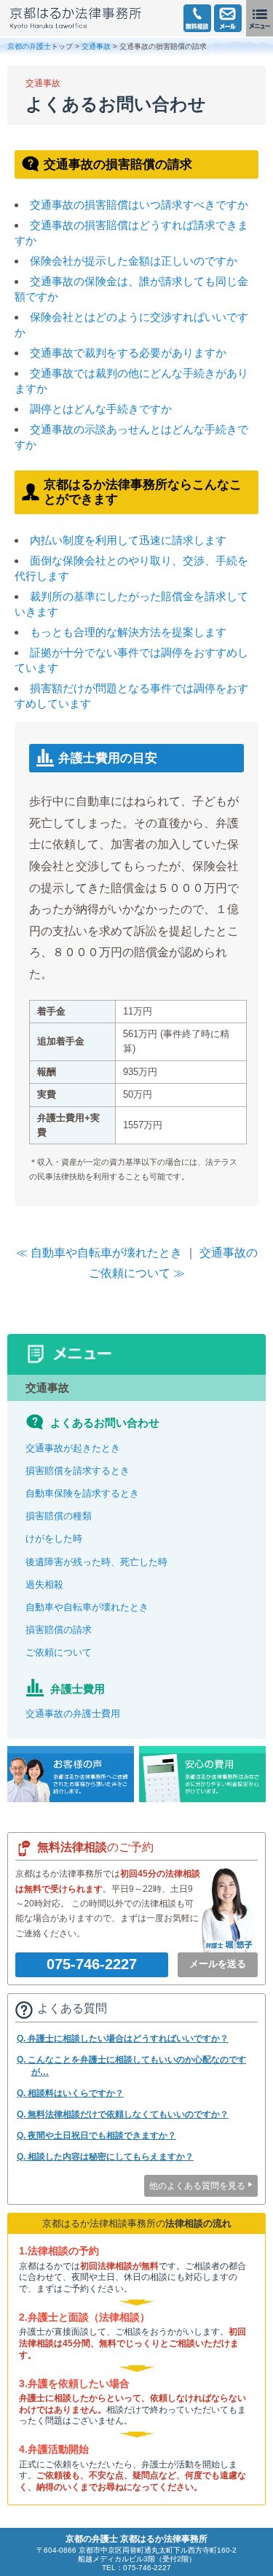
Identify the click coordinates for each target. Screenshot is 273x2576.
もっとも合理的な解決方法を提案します (128, 632)
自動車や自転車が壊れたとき (87, 1607)
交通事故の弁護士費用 (73, 1714)
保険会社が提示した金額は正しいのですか (134, 261)
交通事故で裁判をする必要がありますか (128, 353)
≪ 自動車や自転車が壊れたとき (99, 1253)
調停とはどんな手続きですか (101, 409)
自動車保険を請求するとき (82, 1493)
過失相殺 (44, 1584)
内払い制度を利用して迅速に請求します (128, 540)
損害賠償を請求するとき (78, 1471)
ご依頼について (59, 1652)
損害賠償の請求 (59, 1630)
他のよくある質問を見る (197, 2186)
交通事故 (96, 46)
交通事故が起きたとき (73, 1448)
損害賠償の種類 (59, 1516)
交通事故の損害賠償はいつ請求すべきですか (139, 205)
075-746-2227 (92, 1964)
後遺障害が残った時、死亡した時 (96, 1562)
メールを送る (218, 1964)
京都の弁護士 (29, 46)
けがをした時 (54, 1539)
